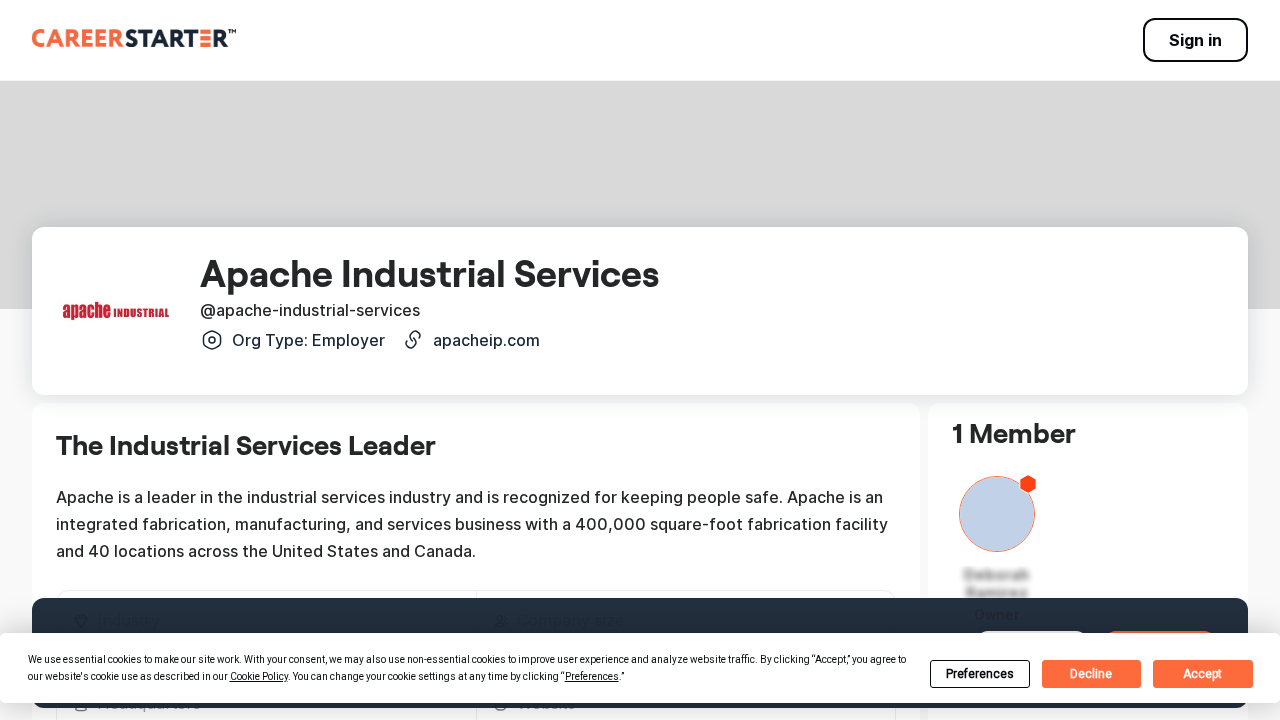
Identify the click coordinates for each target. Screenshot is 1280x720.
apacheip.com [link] (486, 340)
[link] (134, 38)
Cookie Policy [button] (259, 676)
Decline (1091, 674)
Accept (1202, 674)
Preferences (980, 674)
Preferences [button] (592, 676)
